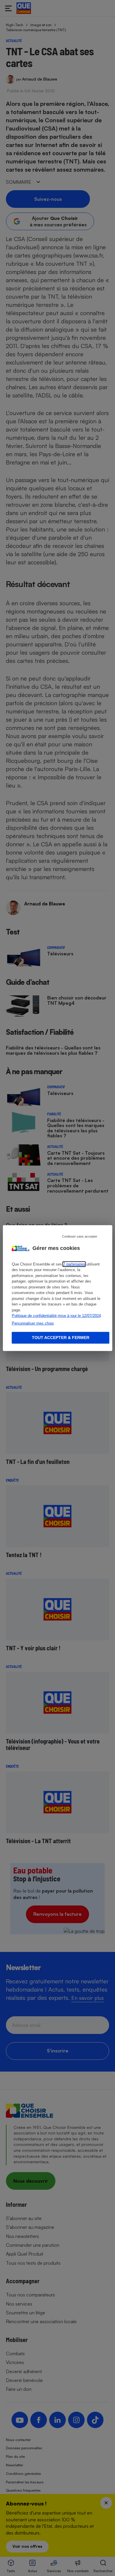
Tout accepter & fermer (61, 1338)
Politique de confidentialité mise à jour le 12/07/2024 (56, 1316)
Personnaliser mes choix (33, 1323)
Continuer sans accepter (80, 1236)
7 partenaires (74, 1264)
